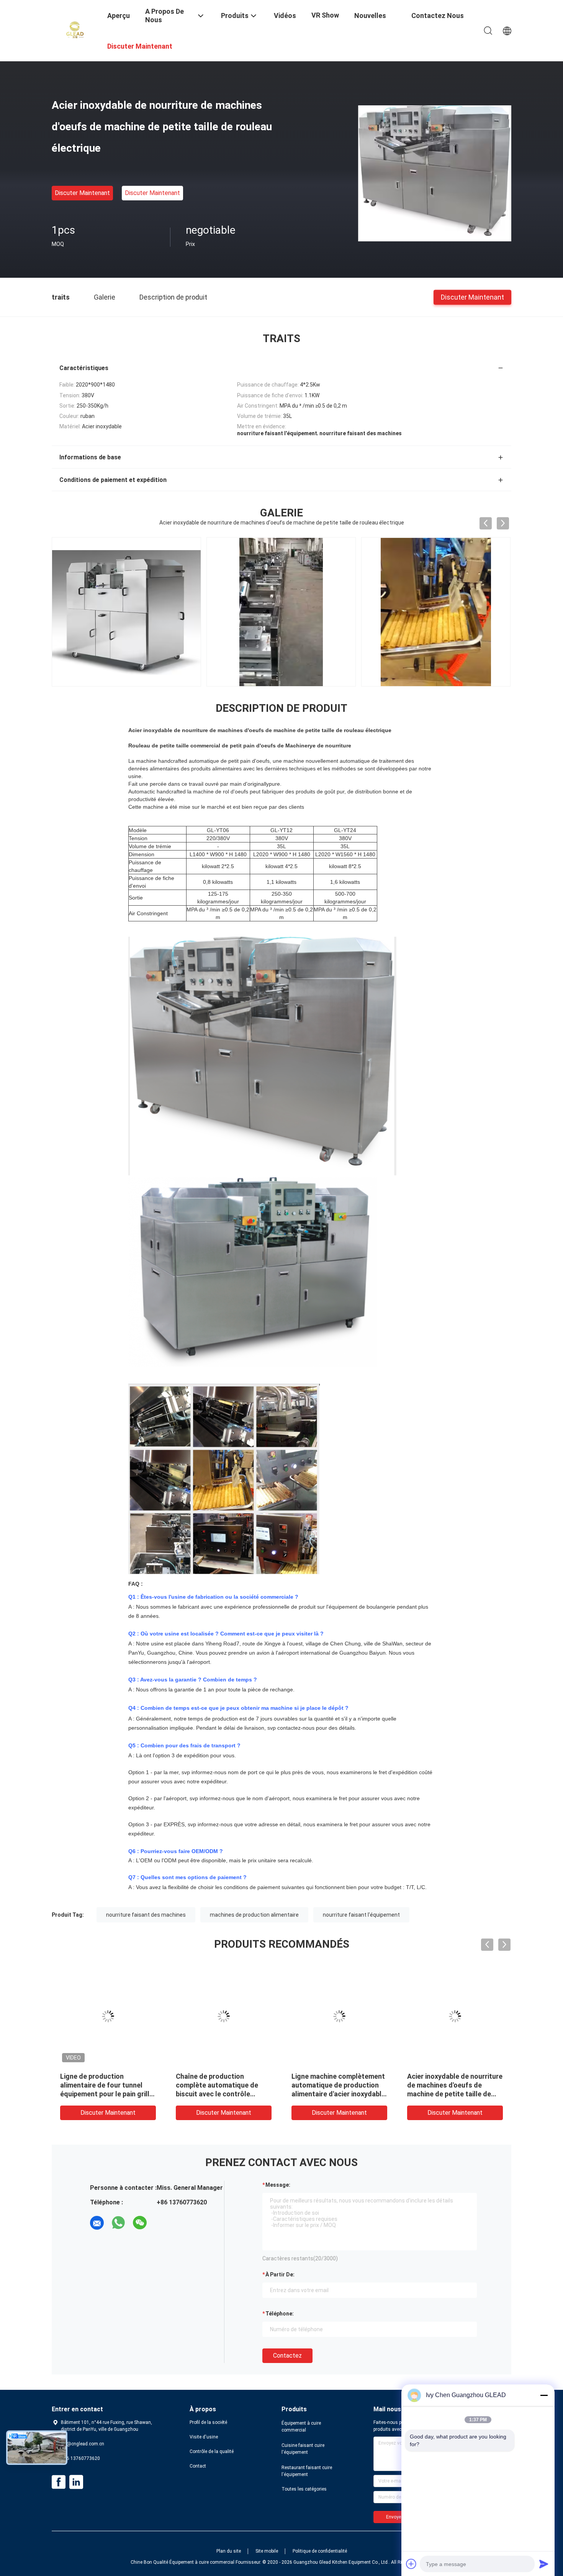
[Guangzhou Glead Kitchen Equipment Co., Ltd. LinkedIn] (76, 2482)
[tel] (161, 2223)
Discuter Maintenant (82, 193)
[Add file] (411, 2564)
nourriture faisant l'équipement (361, 1915)
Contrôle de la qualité (212, 2451)
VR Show (325, 15)
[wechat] (140, 2223)
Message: (278, 2185)
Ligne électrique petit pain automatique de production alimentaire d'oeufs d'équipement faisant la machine (219, 2094)
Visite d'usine (204, 2437)
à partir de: (280, 2274)
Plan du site (229, 2551)
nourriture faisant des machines (146, 1915)
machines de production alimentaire (254, 1915)
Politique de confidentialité (320, 2551)
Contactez (287, 2356)
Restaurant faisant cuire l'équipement (307, 2471)
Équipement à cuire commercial (301, 2427)
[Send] (544, 2564)
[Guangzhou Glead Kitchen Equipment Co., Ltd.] (75, 30)
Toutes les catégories (304, 2489)
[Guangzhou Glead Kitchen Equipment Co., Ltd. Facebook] (59, 2482)
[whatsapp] (118, 2223)
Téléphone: (280, 2314)
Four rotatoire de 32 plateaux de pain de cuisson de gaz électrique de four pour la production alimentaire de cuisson (338, 2094)
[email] (97, 2223)
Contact (198, 2466)
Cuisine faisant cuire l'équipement (303, 2449)
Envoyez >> (398, 2517)
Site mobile (267, 2551)
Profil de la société (208, 2422)
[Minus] (544, 2395)
